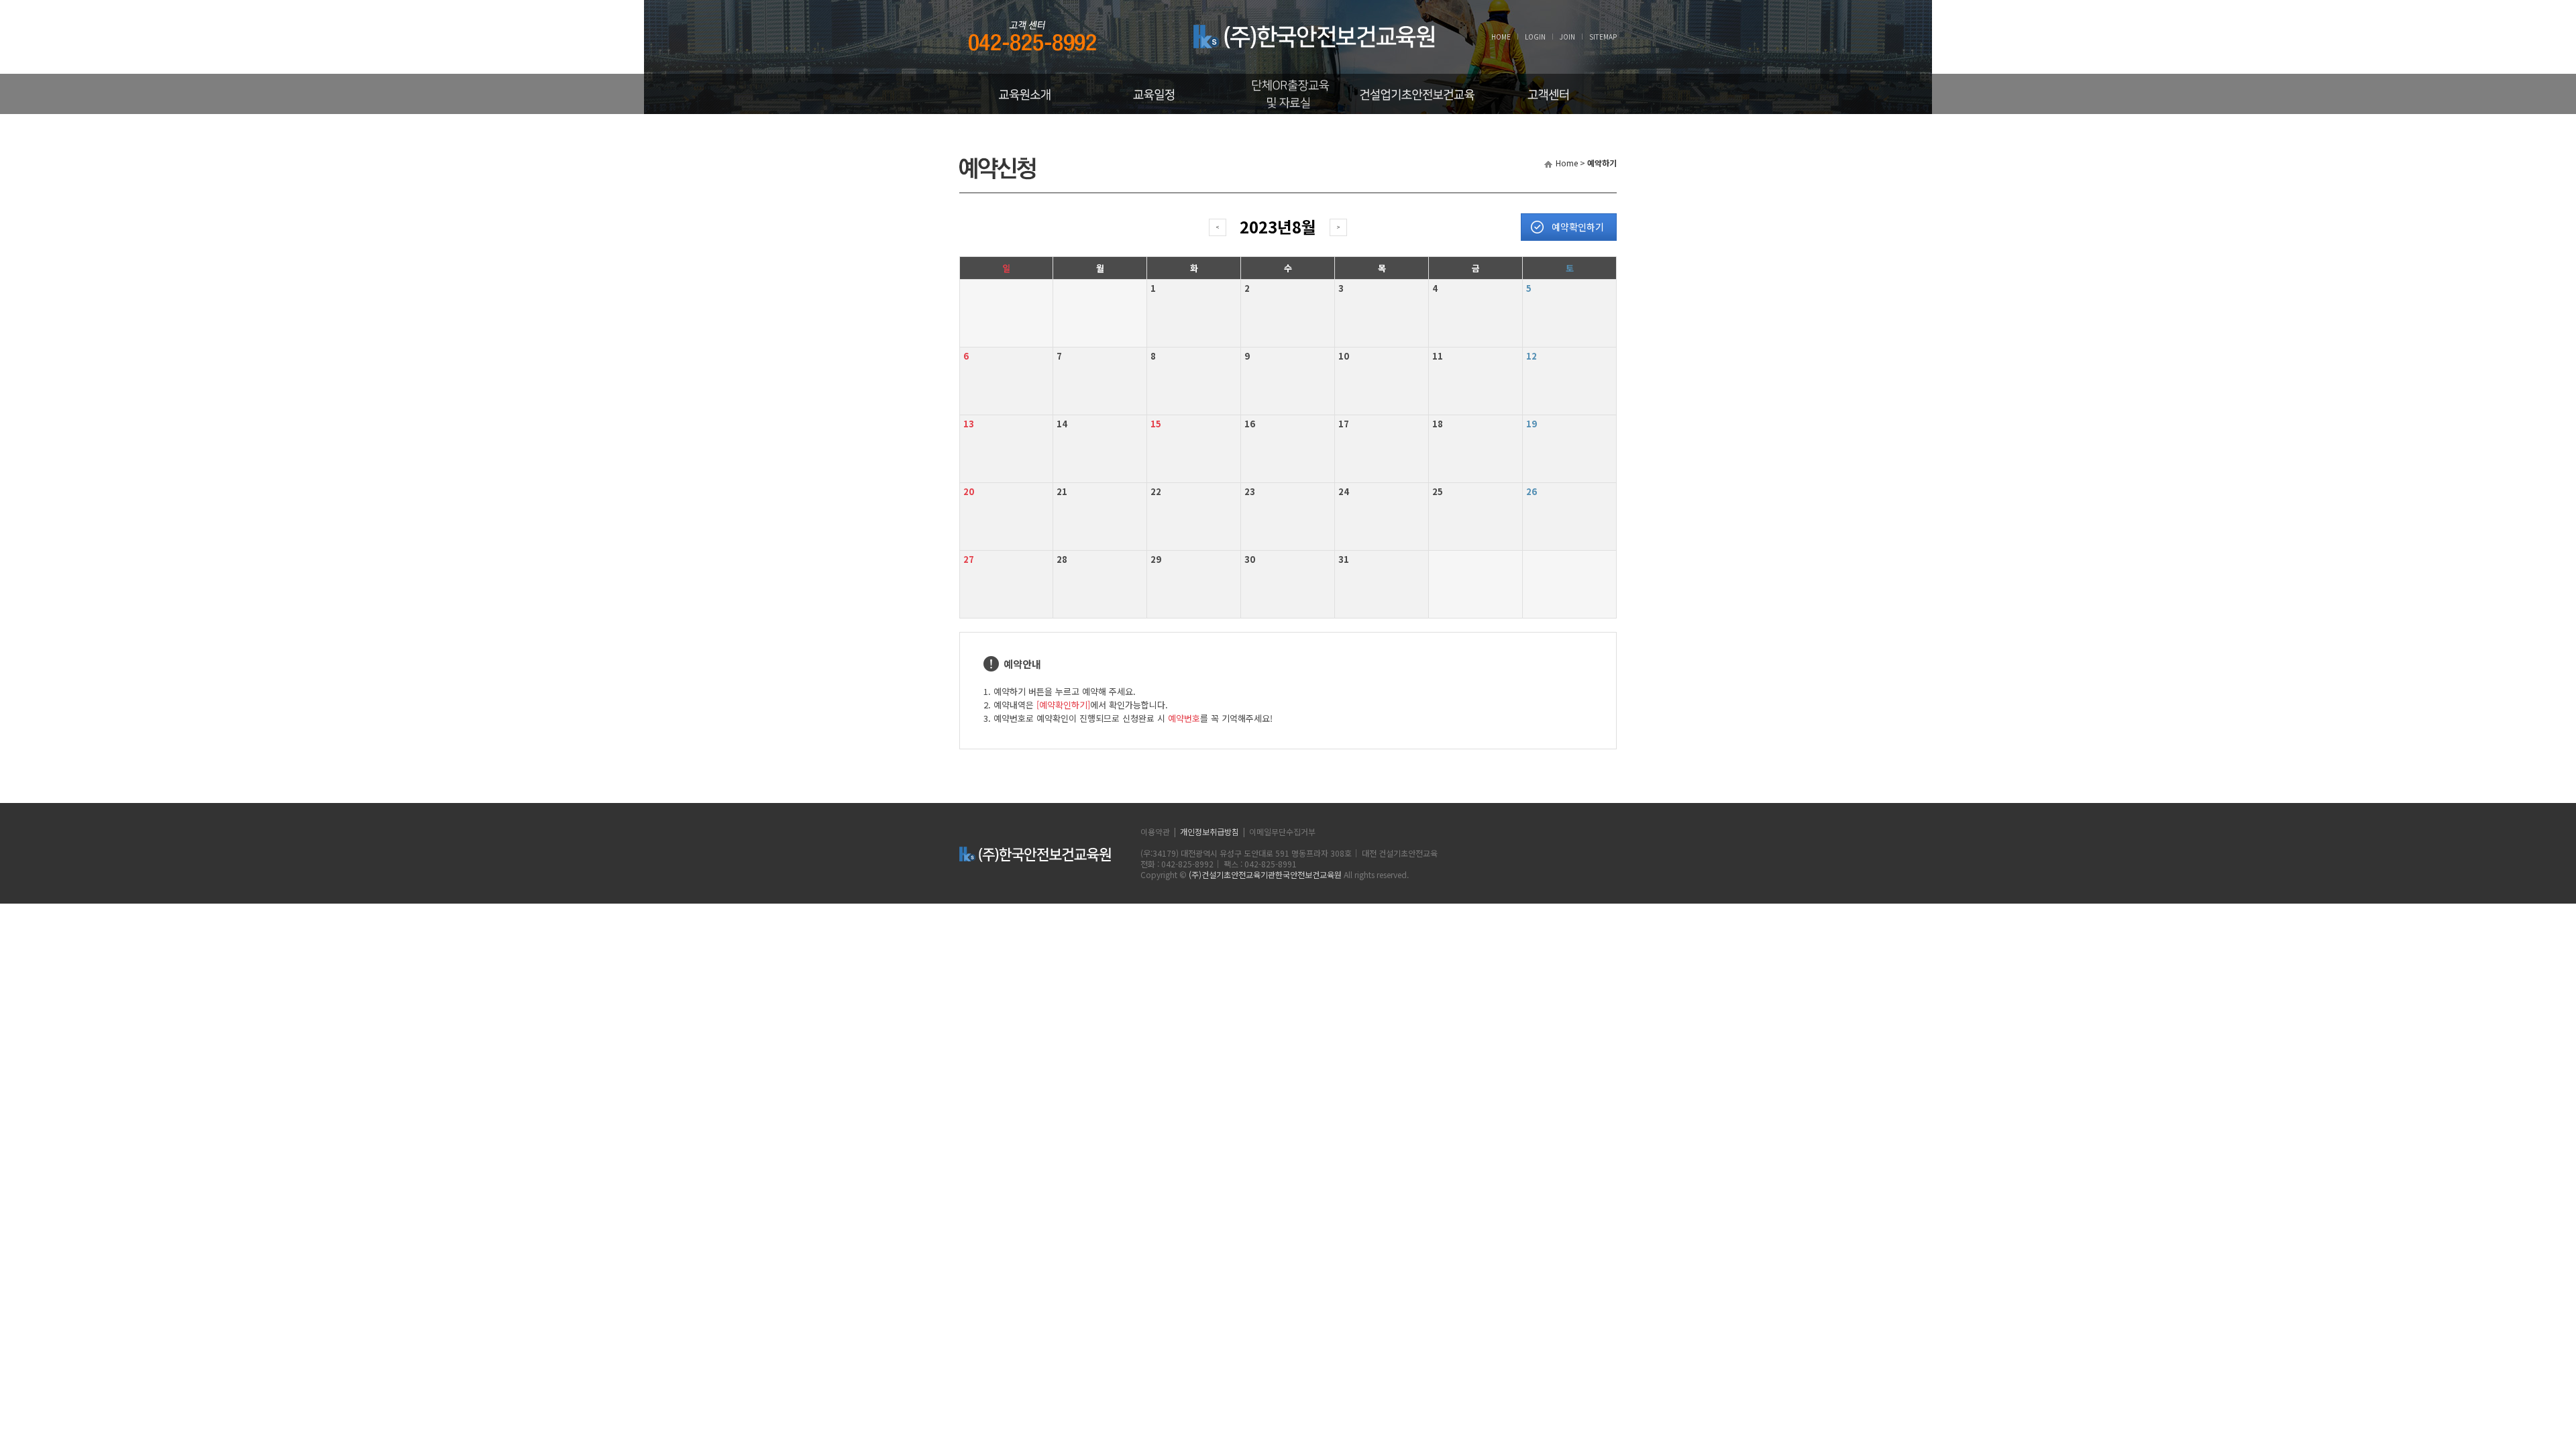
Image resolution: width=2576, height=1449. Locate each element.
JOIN (1567, 37)
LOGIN (1535, 37)
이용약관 (1155, 831)
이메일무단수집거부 (1282, 831)
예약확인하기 (1578, 227)
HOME (1501, 37)
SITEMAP (1603, 37)
